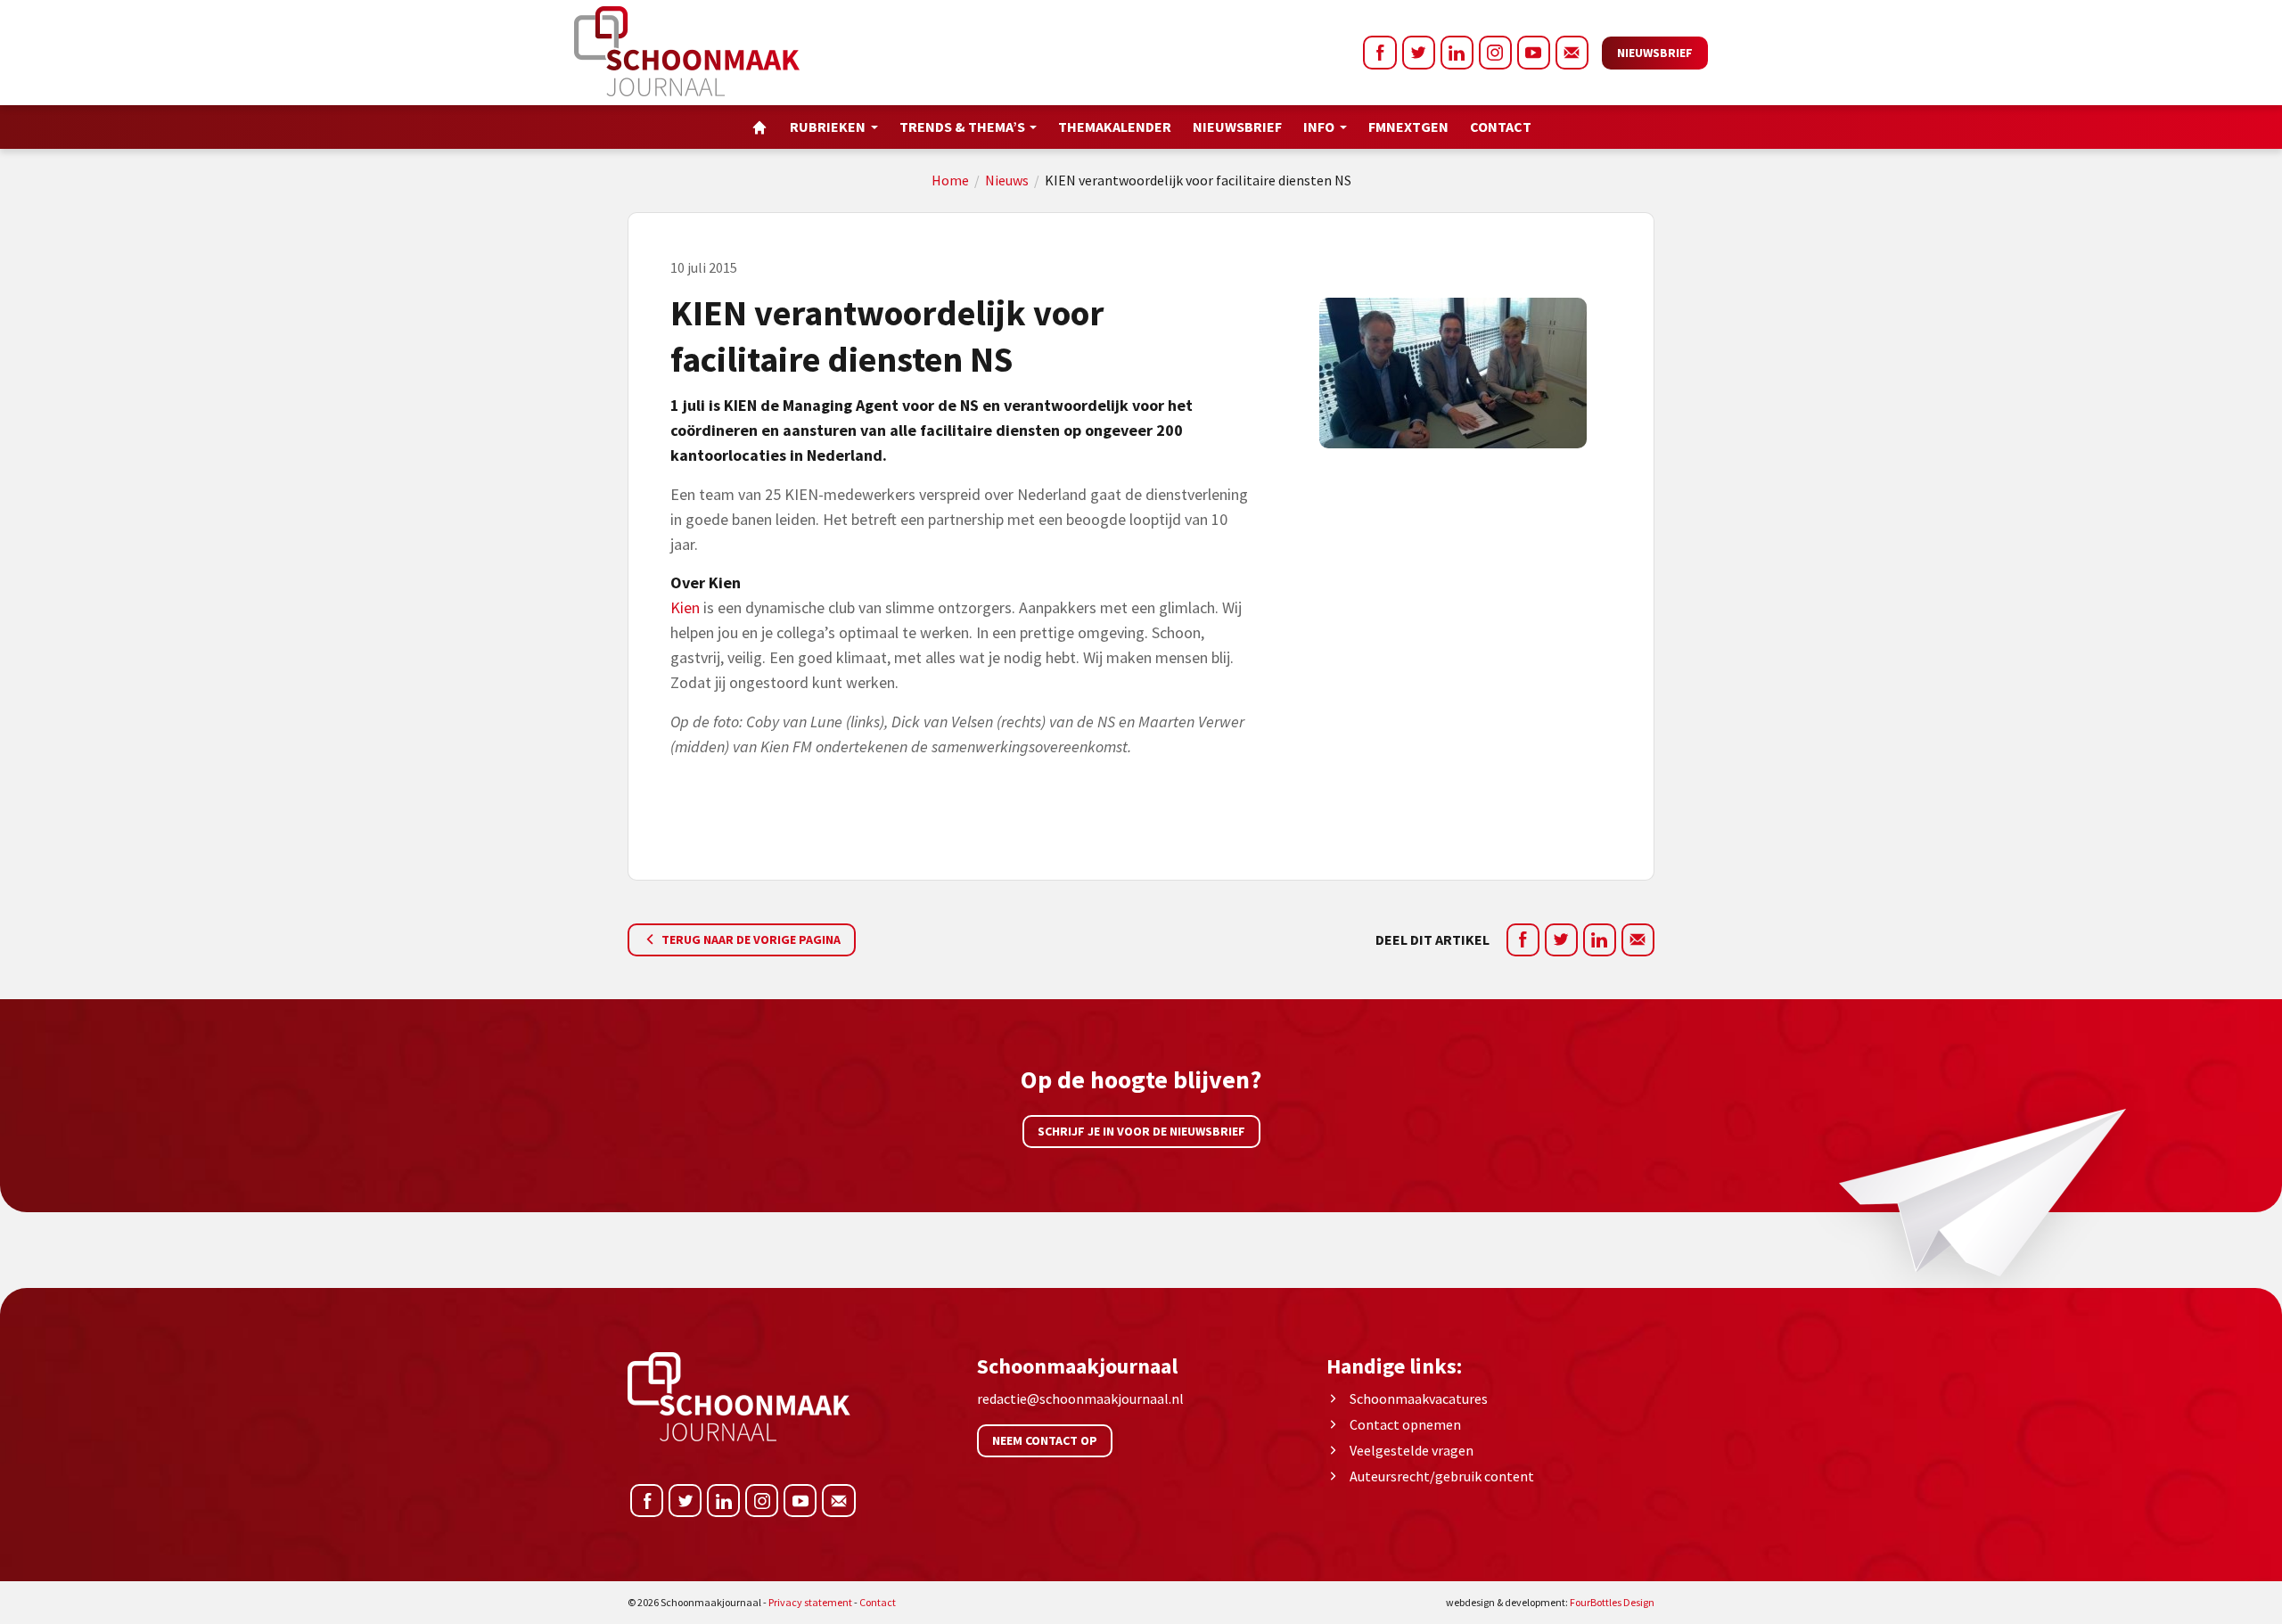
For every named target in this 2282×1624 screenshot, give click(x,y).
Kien (685, 607)
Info (1319, 127)
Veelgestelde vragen (1412, 1450)
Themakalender (1115, 127)
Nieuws (1007, 180)
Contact (1501, 127)
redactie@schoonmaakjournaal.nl (1080, 1398)
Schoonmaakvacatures (1419, 1398)
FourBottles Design (1550, 1602)
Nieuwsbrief (1655, 53)
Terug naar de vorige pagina (750, 939)
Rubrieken (828, 127)
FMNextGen (1408, 127)
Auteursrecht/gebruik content (1442, 1476)
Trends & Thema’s (962, 127)
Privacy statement (810, 1602)
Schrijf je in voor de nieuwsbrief (1141, 1131)
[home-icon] (759, 127)
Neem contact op (1045, 1440)
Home (950, 180)
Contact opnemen (1405, 1424)
